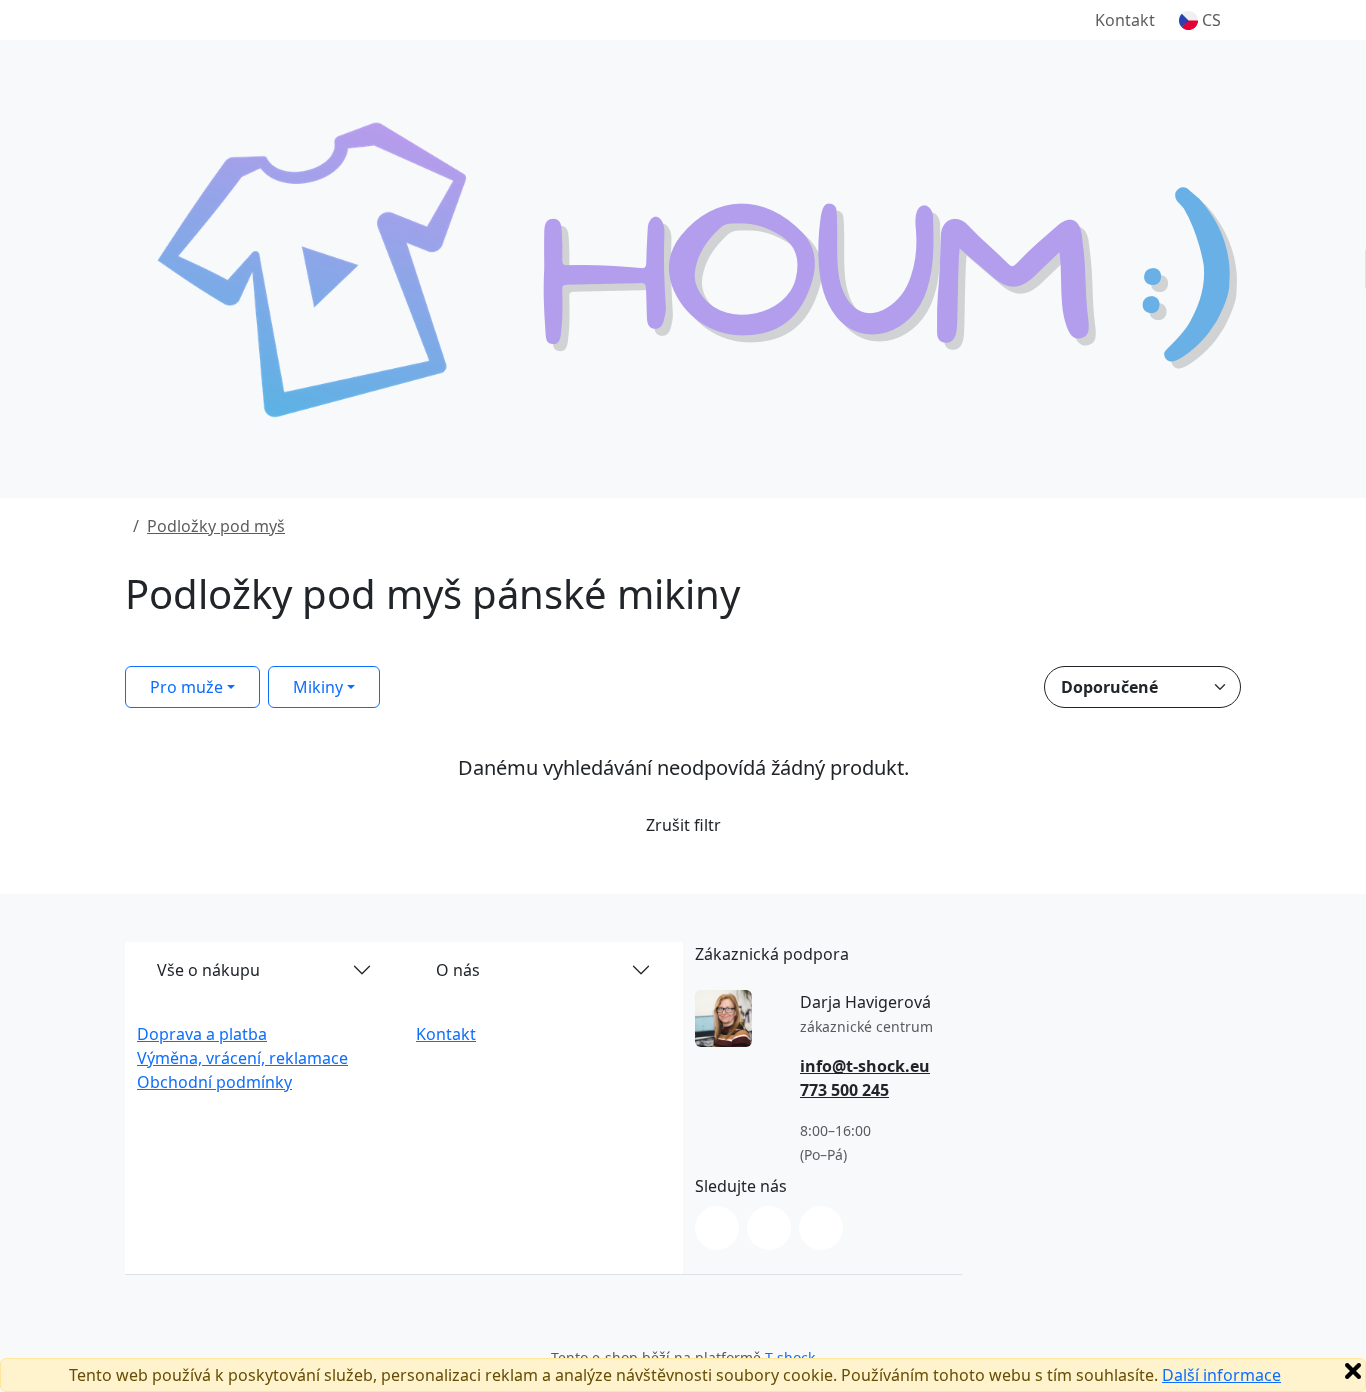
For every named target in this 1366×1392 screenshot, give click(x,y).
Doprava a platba (202, 1034)
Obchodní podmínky (214, 1082)
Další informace (1221, 1375)
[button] (1200, 20)
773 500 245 (844, 1090)
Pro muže (186, 687)
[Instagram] (717, 1228)
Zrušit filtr (683, 825)
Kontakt (1125, 20)
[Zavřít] (1353, 1371)
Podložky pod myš (216, 526)
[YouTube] (821, 1228)
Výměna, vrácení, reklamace (242, 1058)
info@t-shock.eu (865, 1066)
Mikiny (318, 687)
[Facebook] (769, 1228)
